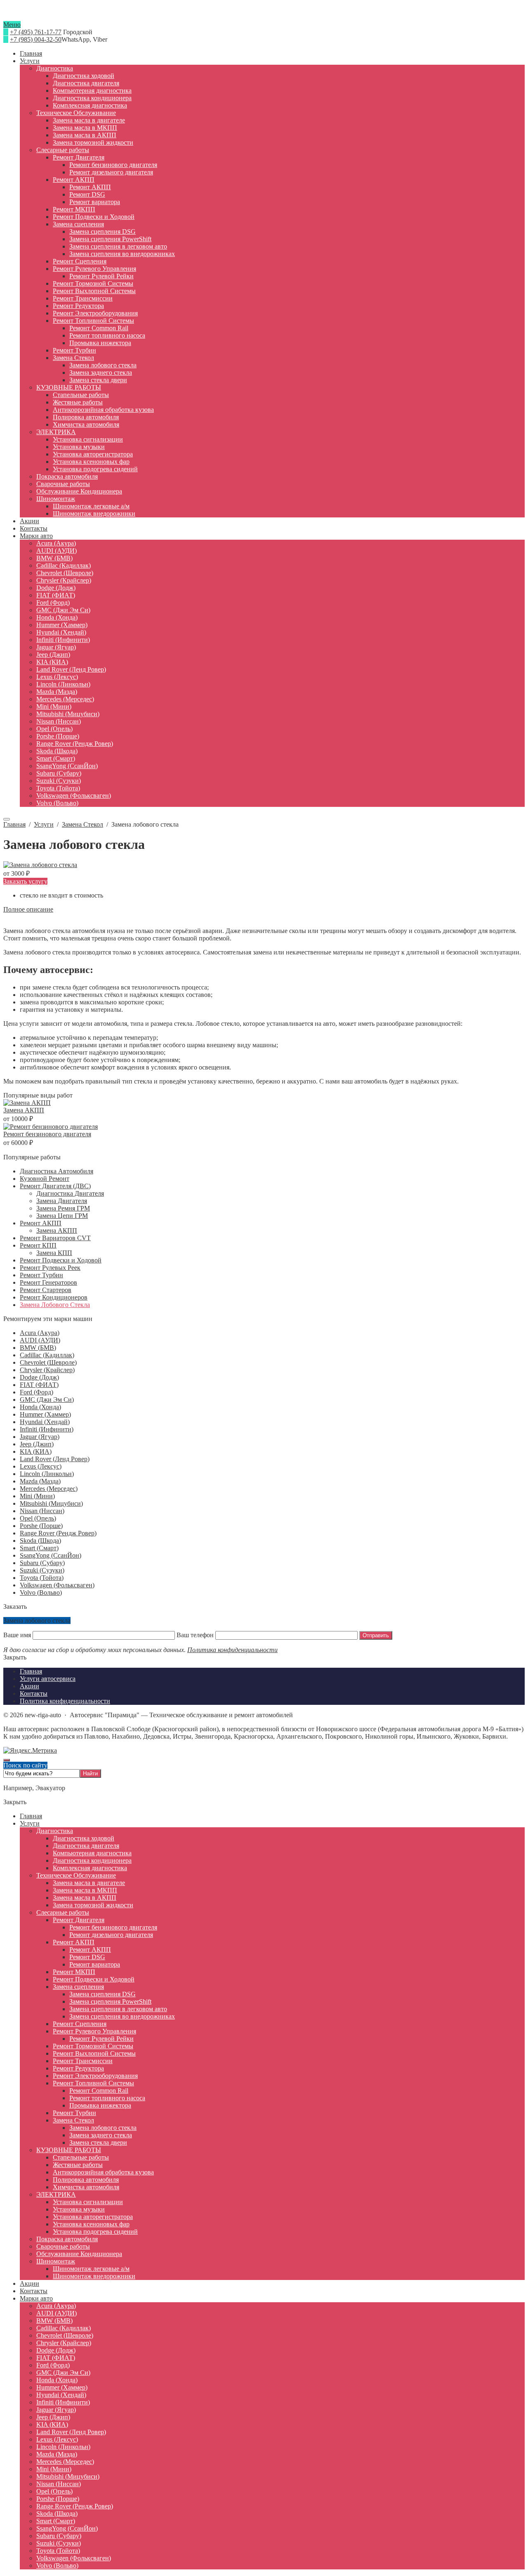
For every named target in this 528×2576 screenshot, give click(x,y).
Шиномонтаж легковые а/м (91, 2269)
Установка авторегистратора (93, 2217)
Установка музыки (79, 2209)
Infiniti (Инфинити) (47, 1429)
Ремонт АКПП (41, 1223)
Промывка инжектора (100, 2105)
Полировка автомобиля (86, 2180)
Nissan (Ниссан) (42, 1511)
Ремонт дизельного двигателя (111, 1935)
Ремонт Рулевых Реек (50, 1268)
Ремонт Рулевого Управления (94, 2031)
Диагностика (55, 1831)
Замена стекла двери (98, 2142)
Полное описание (28, 909)
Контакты (34, 2291)
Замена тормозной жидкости (93, 1905)
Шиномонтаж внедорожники (94, 2276)
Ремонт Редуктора (78, 2068)
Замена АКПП (24, 1110)
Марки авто (36, 2298)
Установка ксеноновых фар (91, 2224)
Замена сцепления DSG (103, 1994)
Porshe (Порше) (41, 1526)
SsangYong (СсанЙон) (51, 1555)
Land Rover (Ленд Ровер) (55, 1459)
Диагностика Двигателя (70, 1193)
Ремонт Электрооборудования (95, 2076)
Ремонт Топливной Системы (93, 2083)
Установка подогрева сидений (95, 2232)
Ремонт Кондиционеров (54, 1297)
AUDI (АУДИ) (40, 1340)
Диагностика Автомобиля (57, 1171)
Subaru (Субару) (42, 1563)
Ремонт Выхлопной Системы (94, 2053)
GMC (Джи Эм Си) (47, 1400)
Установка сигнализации (88, 2202)
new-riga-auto (264, 17)
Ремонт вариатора (95, 1964)
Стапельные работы (81, 2157)
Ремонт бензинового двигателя (47, 1134)
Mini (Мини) (37, 1496)
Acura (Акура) (40, 1333)
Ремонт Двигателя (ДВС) (55, 1186)
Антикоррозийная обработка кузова (103, 2172)
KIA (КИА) (36, 1451)
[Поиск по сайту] (7, 819)
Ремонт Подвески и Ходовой (61, 1260)
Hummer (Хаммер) (45, 1414)
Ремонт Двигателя (79, 1920)
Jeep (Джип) (37, 1444)
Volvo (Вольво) (41, 1592)
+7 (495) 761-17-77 (36, 32)
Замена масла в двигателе (89, 1883)
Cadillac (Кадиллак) (47, 1355)
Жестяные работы (78, 2165)
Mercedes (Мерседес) (49, 1489)
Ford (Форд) (37, 1392)
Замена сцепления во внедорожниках (122, 2016)
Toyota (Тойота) (42, 1578)
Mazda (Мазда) (40, 1481)
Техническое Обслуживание (76, 1875)
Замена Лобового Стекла (55, 1305)
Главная (31, 1816)
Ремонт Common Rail (99, 2091)
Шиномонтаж (56, 2261)
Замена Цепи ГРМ (62, 1216)
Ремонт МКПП (74, 1972)
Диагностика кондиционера (92, 1860)
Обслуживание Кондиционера (79, 2254)
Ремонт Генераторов (48, 1282)
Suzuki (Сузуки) (42, 1570)
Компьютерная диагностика (92, 1853)
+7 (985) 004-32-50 (36, 39)
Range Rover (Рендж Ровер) (58, 1533)
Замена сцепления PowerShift (110, 2001)
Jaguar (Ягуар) (40, 1437)
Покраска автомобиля (67, 2239)
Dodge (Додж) (39, 1377)
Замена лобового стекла (103, 2128)
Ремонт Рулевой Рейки (101, 2039)
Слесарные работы (63, 1912)
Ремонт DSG (87, 1957)
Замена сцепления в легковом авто (118, 2009)
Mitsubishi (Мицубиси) (51, 1503)
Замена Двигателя (62, 1201)
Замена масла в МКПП (85, 1890)
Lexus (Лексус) (41, 1466)
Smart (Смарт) (39, 1548)
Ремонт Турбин (41, 1275)
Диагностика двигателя (86, 1846)
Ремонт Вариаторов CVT (55, 1238)
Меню (12, 25)
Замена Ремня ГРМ (63, 1208)
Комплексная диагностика (90, 1868)
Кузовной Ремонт (45, 1179)
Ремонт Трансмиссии (83, 2061)
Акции (29, 2283)
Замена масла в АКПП (85, 1898)
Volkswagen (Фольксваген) (57, 1585)
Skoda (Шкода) (40, 1541)
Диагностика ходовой (84, 1838)
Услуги (30, 1823)
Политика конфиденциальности (232, 1650)
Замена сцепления (78, 1987)
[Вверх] (7, 1760)
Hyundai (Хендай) (45, 1422)
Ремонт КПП (38, 1245)
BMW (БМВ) (38, 1348)
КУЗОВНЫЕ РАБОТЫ (69, 2150)
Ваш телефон (195, 1635)
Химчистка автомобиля (86, 2187)
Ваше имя (18, 1635)
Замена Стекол (73, 2120)
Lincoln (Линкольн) (47, 1474)
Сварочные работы (63, 2246)
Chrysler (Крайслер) (47, 1370)
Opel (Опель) (38, 1518)
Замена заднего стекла (101, 2135)
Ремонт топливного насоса (107, 2098)
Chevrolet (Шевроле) (48, 1362)
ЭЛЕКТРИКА (56, 2194)
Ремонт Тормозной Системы (93, 2046)
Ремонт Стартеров (46, 1290)
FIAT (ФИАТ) (39, 1385)
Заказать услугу (25, 881)
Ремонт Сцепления (80, 2024)
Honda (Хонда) (40, 1407)
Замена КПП (54, 1253)
